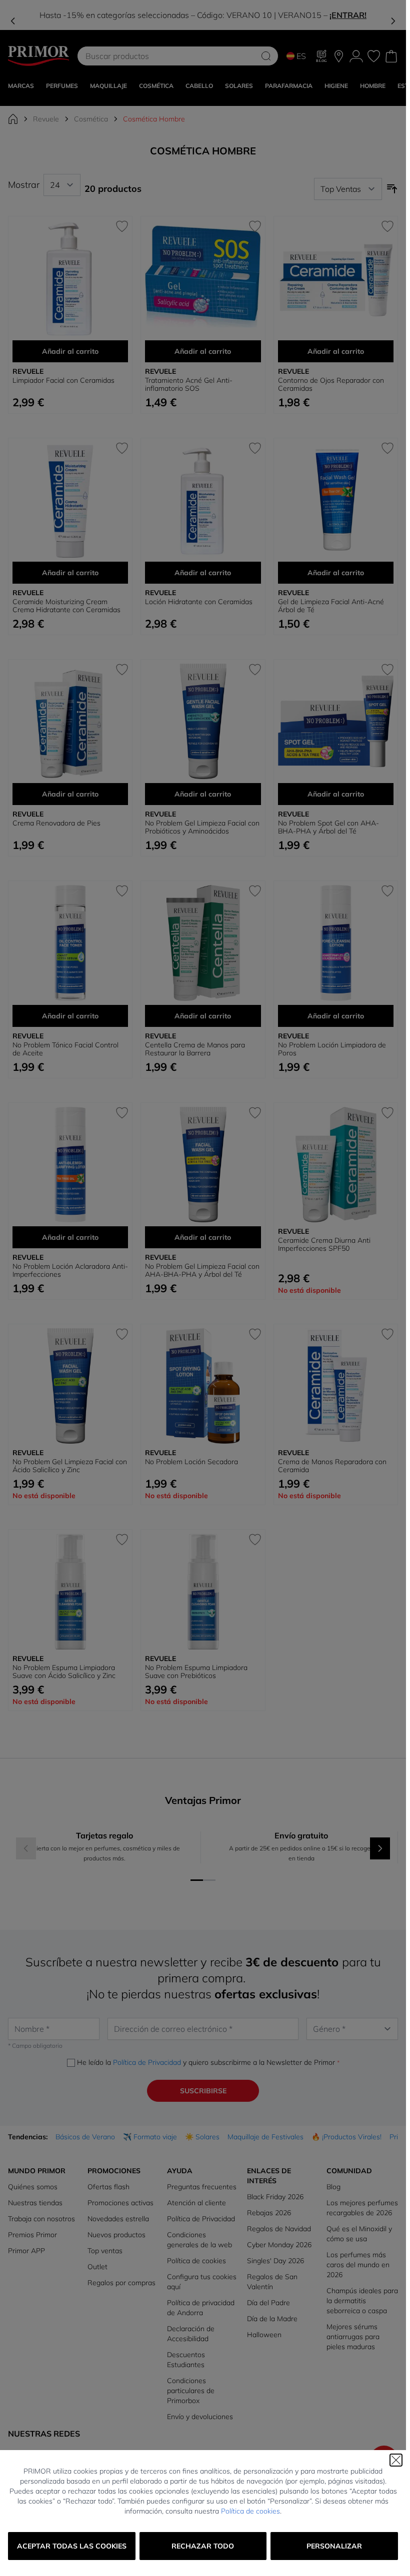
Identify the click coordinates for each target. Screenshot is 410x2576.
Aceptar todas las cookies (72, 2546)
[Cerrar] (396, 2460)
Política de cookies (250, 2511)
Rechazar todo (203, 2546)
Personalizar (334, 2546)
